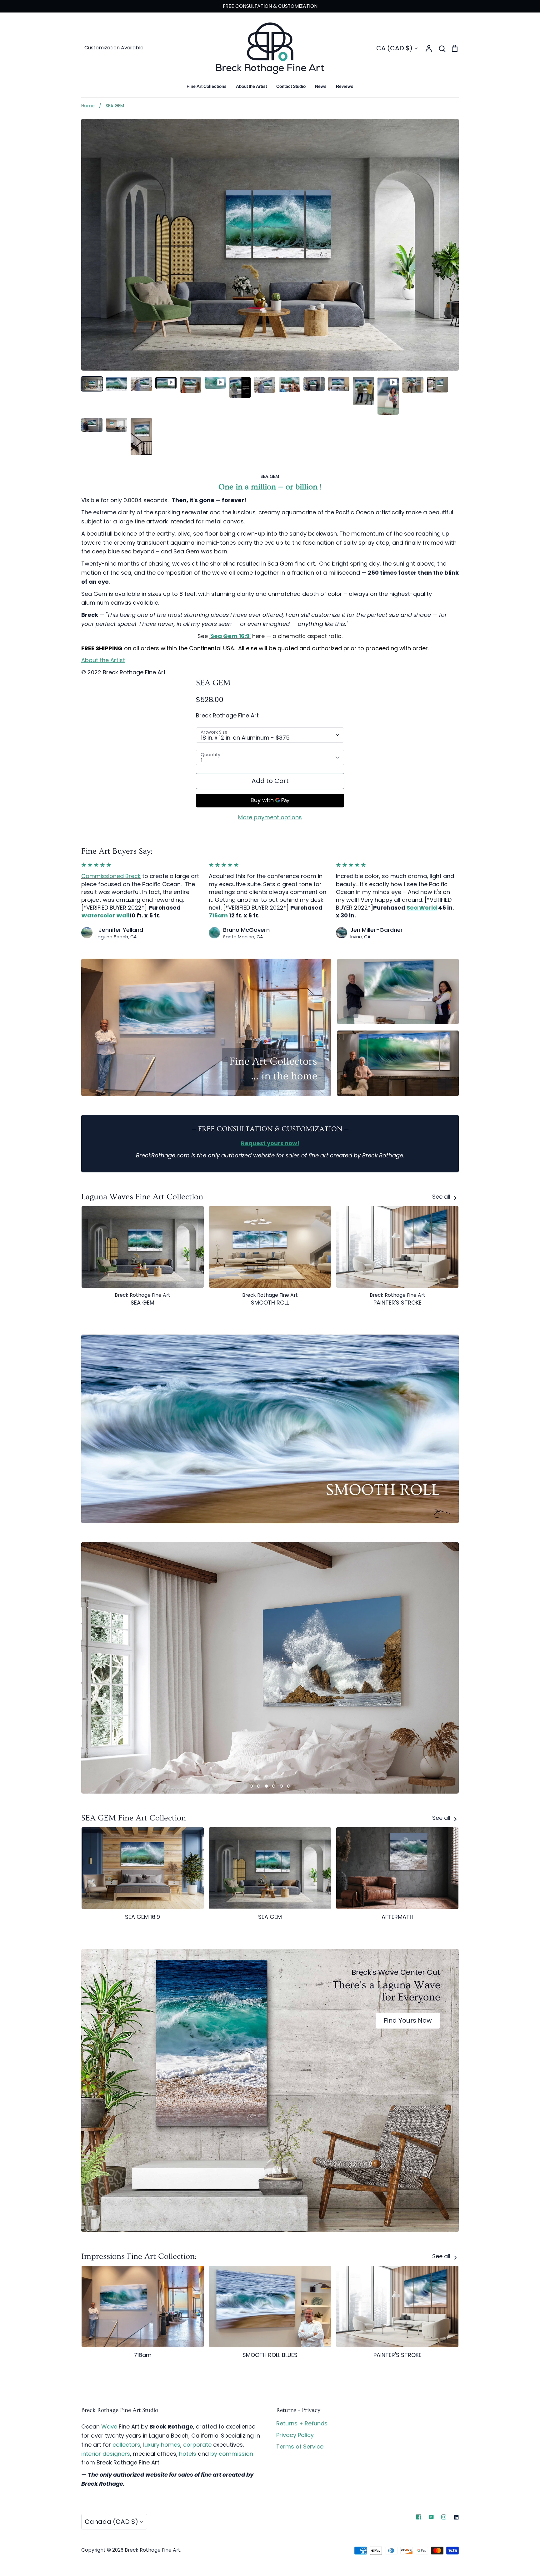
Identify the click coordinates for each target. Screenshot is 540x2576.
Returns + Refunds (302, 2423)
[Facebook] (419, 2517)
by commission (232, 2454)
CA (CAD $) (394, 48)
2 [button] (259, 1786)
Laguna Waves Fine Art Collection (142, 1197)
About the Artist (251, 86)
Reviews (345, 86)
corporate (197, 2445)
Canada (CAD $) (111, 2522)
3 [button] (266, 1786)
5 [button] (281, 1786)
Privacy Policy (295, 2435)
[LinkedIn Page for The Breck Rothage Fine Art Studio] (456, 2517)
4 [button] (274, 1786)
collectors (126, 2445)
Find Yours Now (408, 2020)
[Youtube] (431, 2517)
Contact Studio (291, 86)
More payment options (270, 817)
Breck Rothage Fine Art (227, 715)
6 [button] (289, 1786)
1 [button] (251, 1786)
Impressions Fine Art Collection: (139, 2256)
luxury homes (162, 2445)
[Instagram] (444, 2517)
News (321, 86)
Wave (109, 2426)
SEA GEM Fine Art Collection (134, 1818)
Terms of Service (300, 2446)
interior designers (106, 2454)
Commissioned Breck (111, 876)
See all (442, 1197)
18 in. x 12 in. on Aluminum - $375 (245, 738)
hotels (188, 2454)
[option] (270, 1668)
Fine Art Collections (207, 86)
